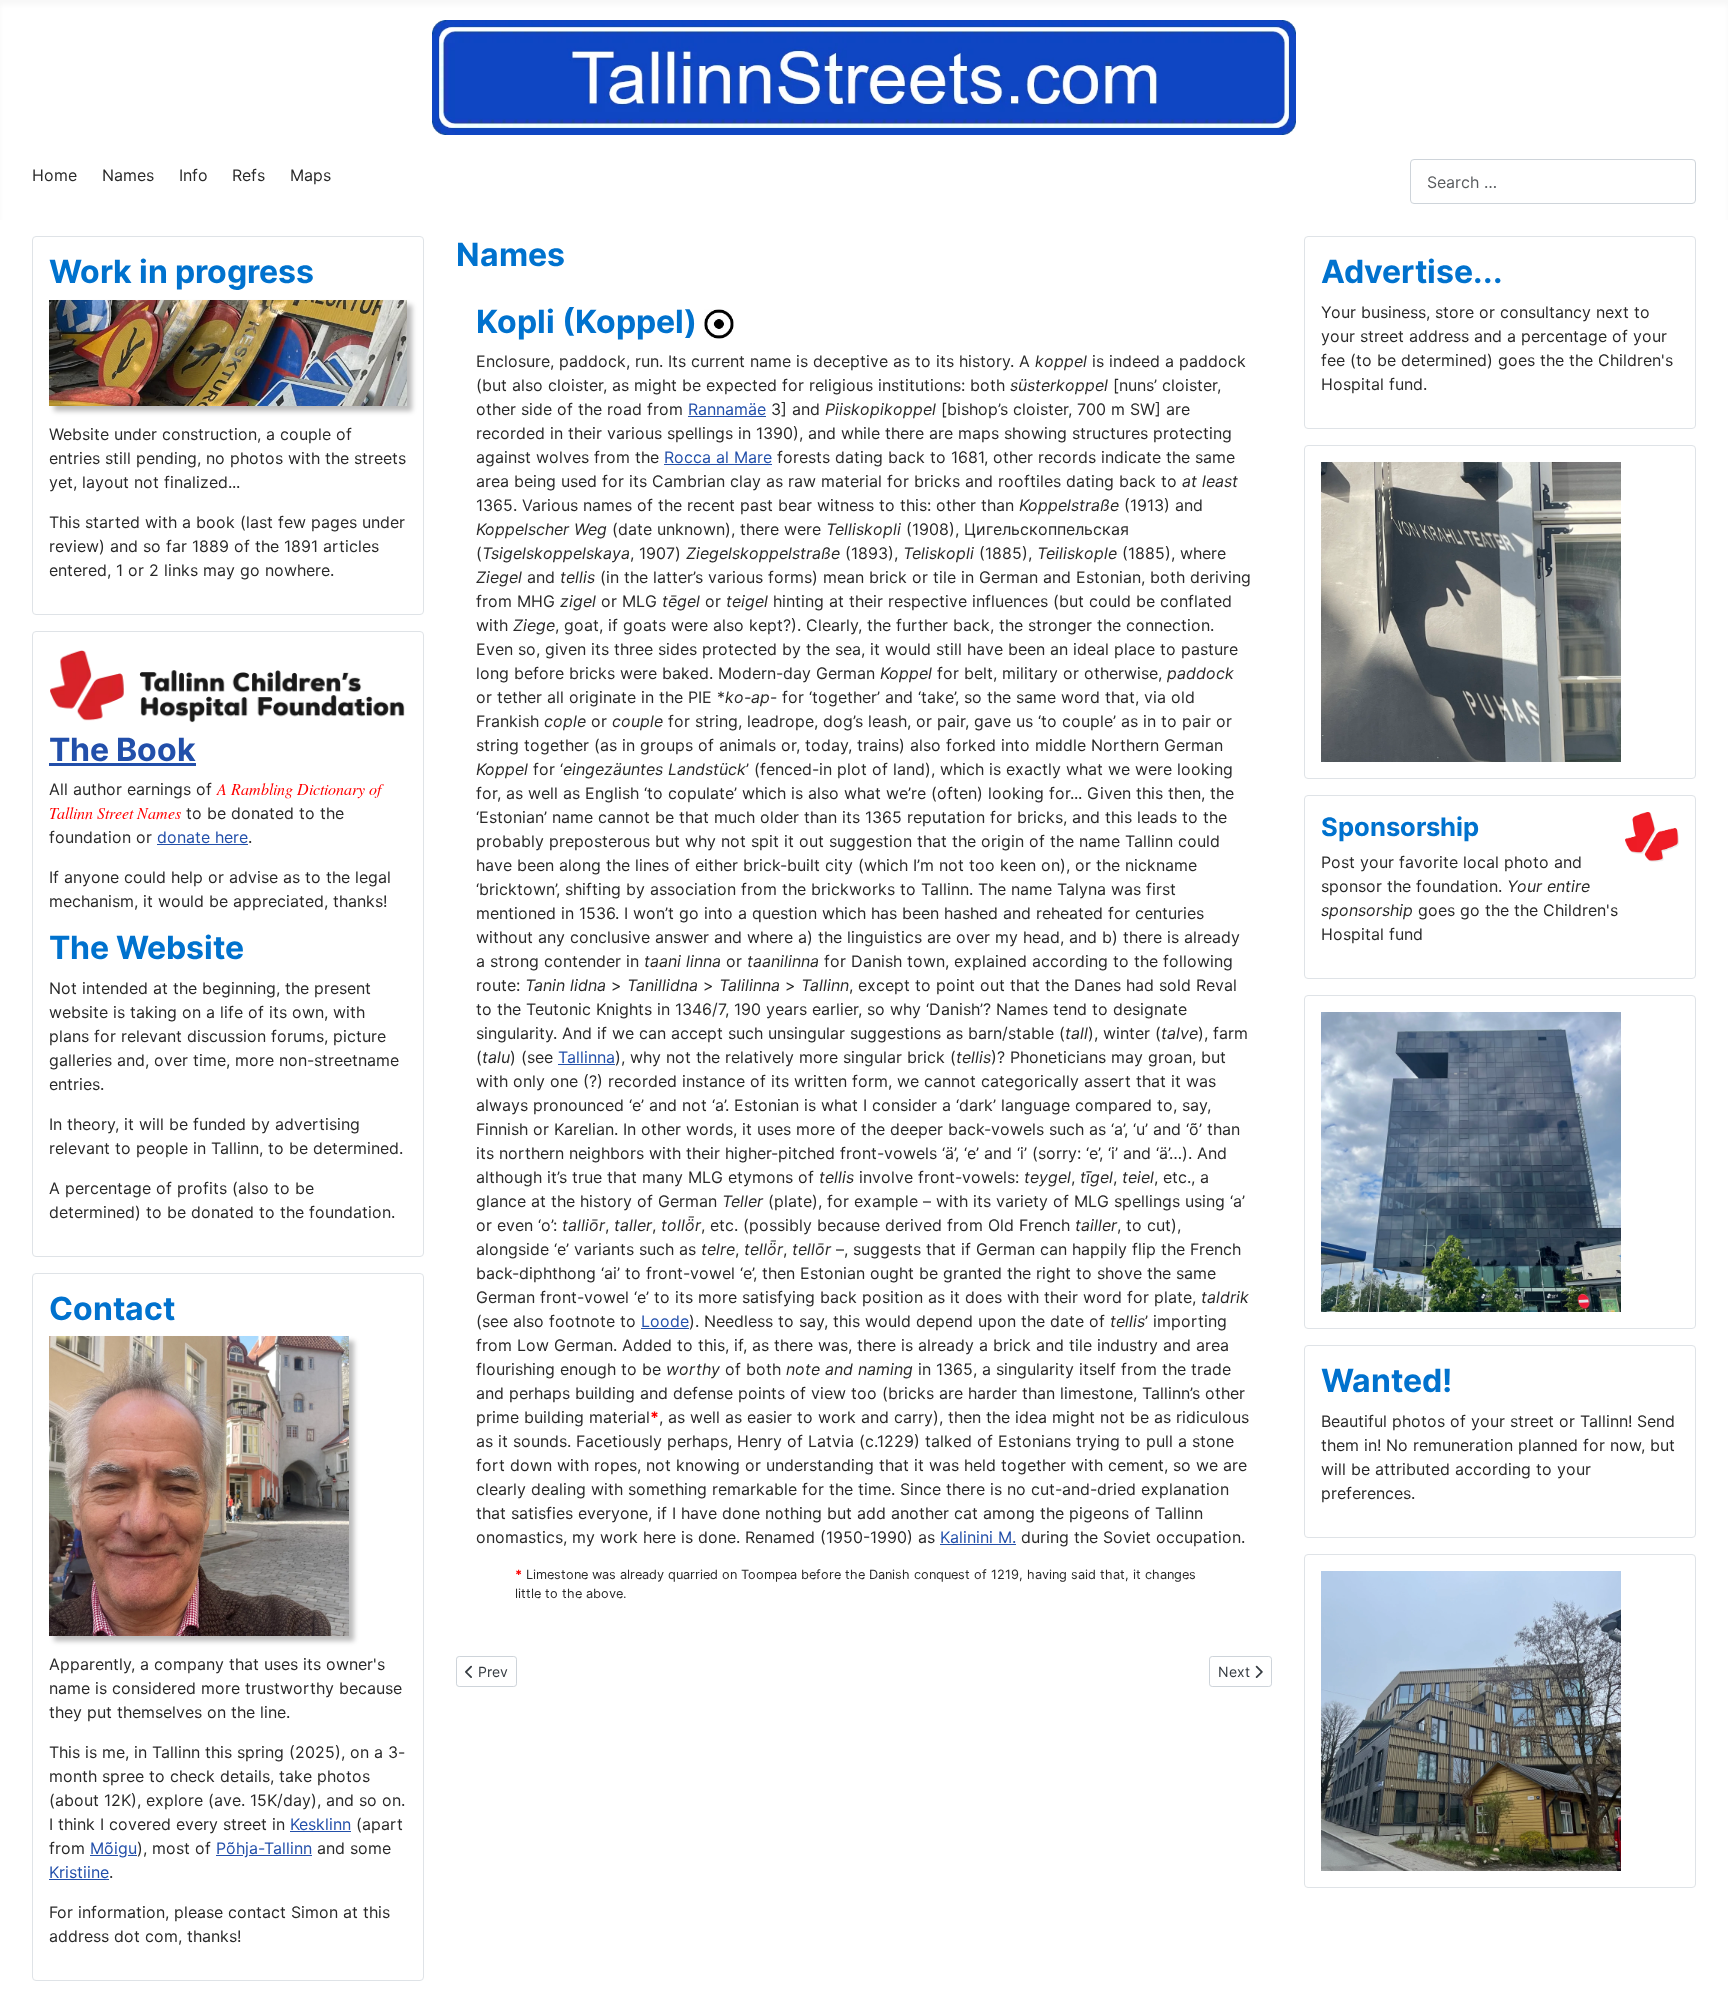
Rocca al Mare (718, 457)
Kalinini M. (978, 1537)
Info (193, 175)
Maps (310, 175)
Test (1394, 182)
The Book (122, 749)
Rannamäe (727, 409)
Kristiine (79, 1872)
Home (54, 175)
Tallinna (586, 1057)
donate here (202, 837)
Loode (665, 1321)
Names (128, 175)
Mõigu (113, 1848)
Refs (248, 175)
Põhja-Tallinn (264, 1848)
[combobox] (1553, 181)
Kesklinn (320, 1824)
